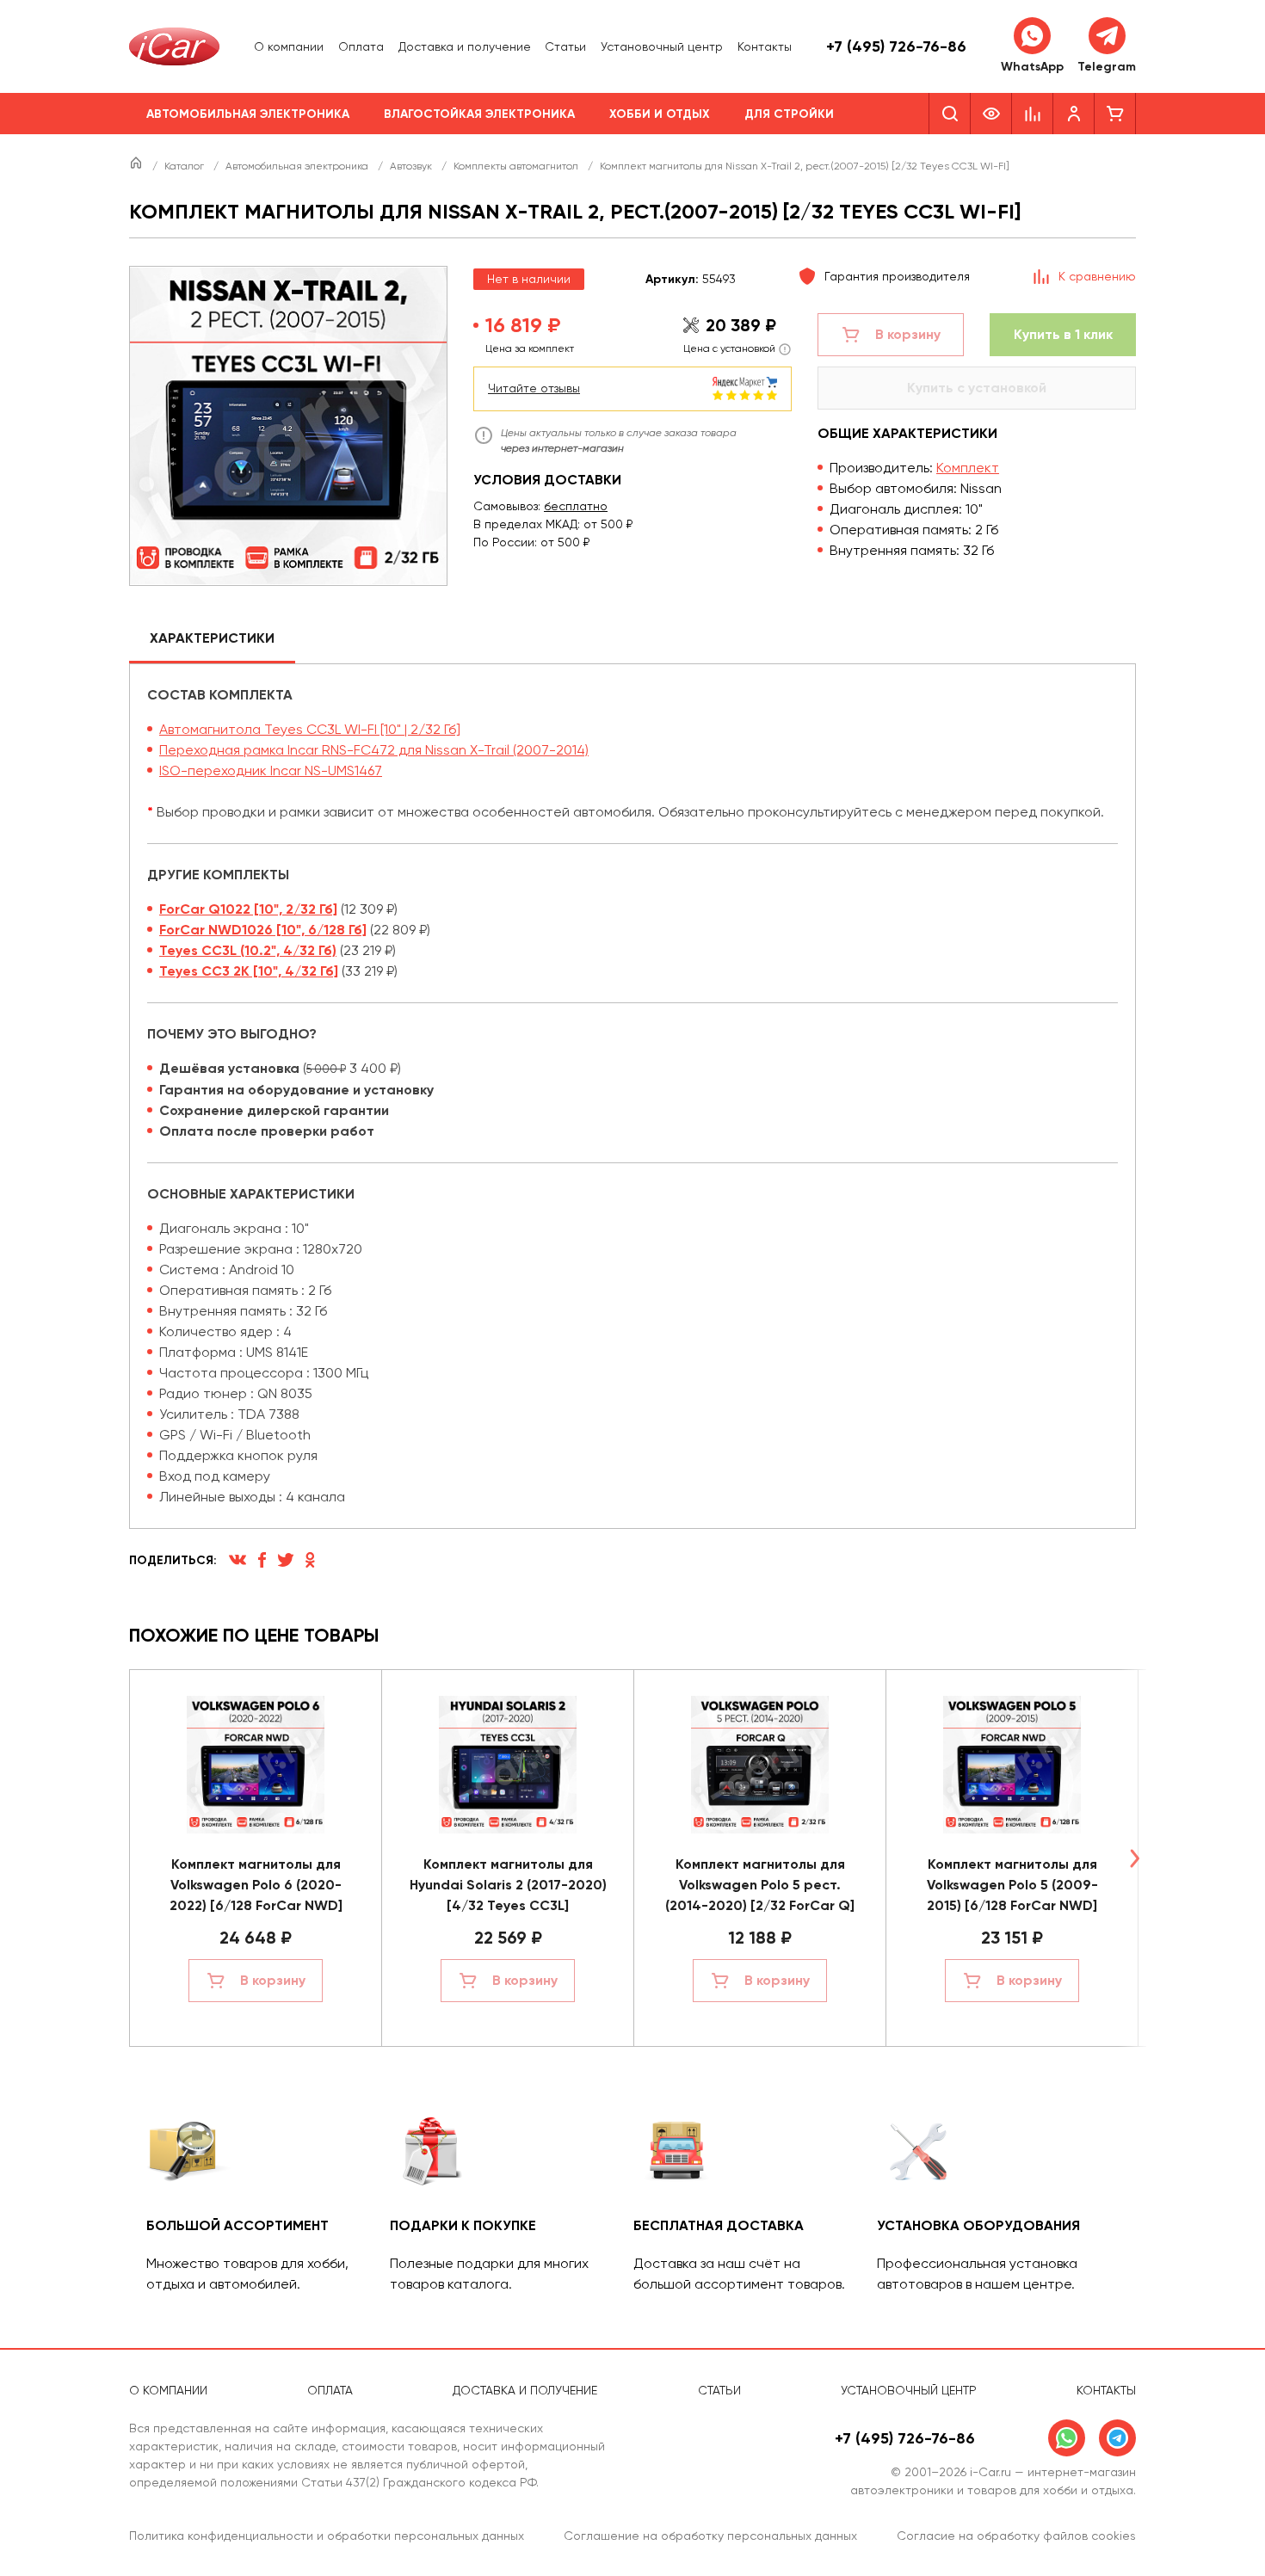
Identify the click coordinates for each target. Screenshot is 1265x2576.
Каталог (185, 166)
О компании (289, 46)
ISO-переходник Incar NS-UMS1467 (271, 770)
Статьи (565, 46)
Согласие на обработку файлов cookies (1016, 2536)
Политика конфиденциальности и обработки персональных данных (327, 2536)
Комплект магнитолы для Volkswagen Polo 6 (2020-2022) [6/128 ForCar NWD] (256, 1885)
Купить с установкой (977, 388)
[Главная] (137, 166)
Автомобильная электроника (248, 114)
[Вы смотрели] (991, 114)
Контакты (765, 46)
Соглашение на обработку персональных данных (710, 2536)
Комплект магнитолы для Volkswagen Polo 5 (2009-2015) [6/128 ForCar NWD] (1012, 1885)
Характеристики (212, 638)
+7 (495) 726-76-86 (896, 46)
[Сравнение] (1033, 114)
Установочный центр (662, 46)
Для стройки (789, 114)
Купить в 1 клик (1063, 334)
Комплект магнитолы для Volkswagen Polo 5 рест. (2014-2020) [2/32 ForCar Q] (760, 1885)
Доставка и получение (465, 46)
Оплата (361, 46)
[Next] (1134, 1858)
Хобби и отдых (660, 114)
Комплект (968, 468)
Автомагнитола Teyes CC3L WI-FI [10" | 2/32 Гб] (310, 729)
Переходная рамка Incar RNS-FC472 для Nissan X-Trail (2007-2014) (374, 750)
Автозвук (412, 166)
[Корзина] (1115, 114)
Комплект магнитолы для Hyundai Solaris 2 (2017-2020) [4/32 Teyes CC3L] (508, 1885)
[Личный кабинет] (1074, 114)
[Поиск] (950, 114)
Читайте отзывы (534, 388)
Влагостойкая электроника (479, 114)
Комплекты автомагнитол (517, 166)
